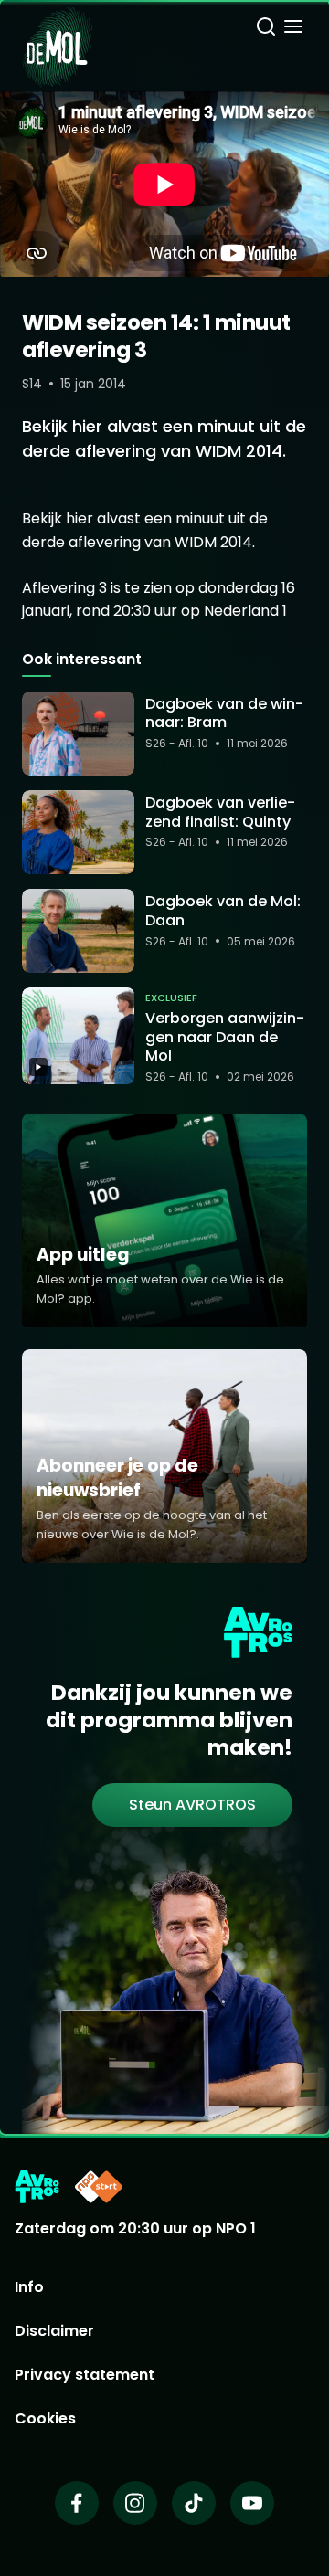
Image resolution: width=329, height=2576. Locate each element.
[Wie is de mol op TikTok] (194, 2503)
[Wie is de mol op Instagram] (135, 2503)
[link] (192, 1805)
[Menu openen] (293, 29)
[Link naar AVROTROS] (37, 2187)
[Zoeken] (266, 29)
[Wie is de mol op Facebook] (77, 2503)
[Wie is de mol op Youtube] (252, 2503)
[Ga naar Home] (57, 37)
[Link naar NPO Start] (99, 2187)
